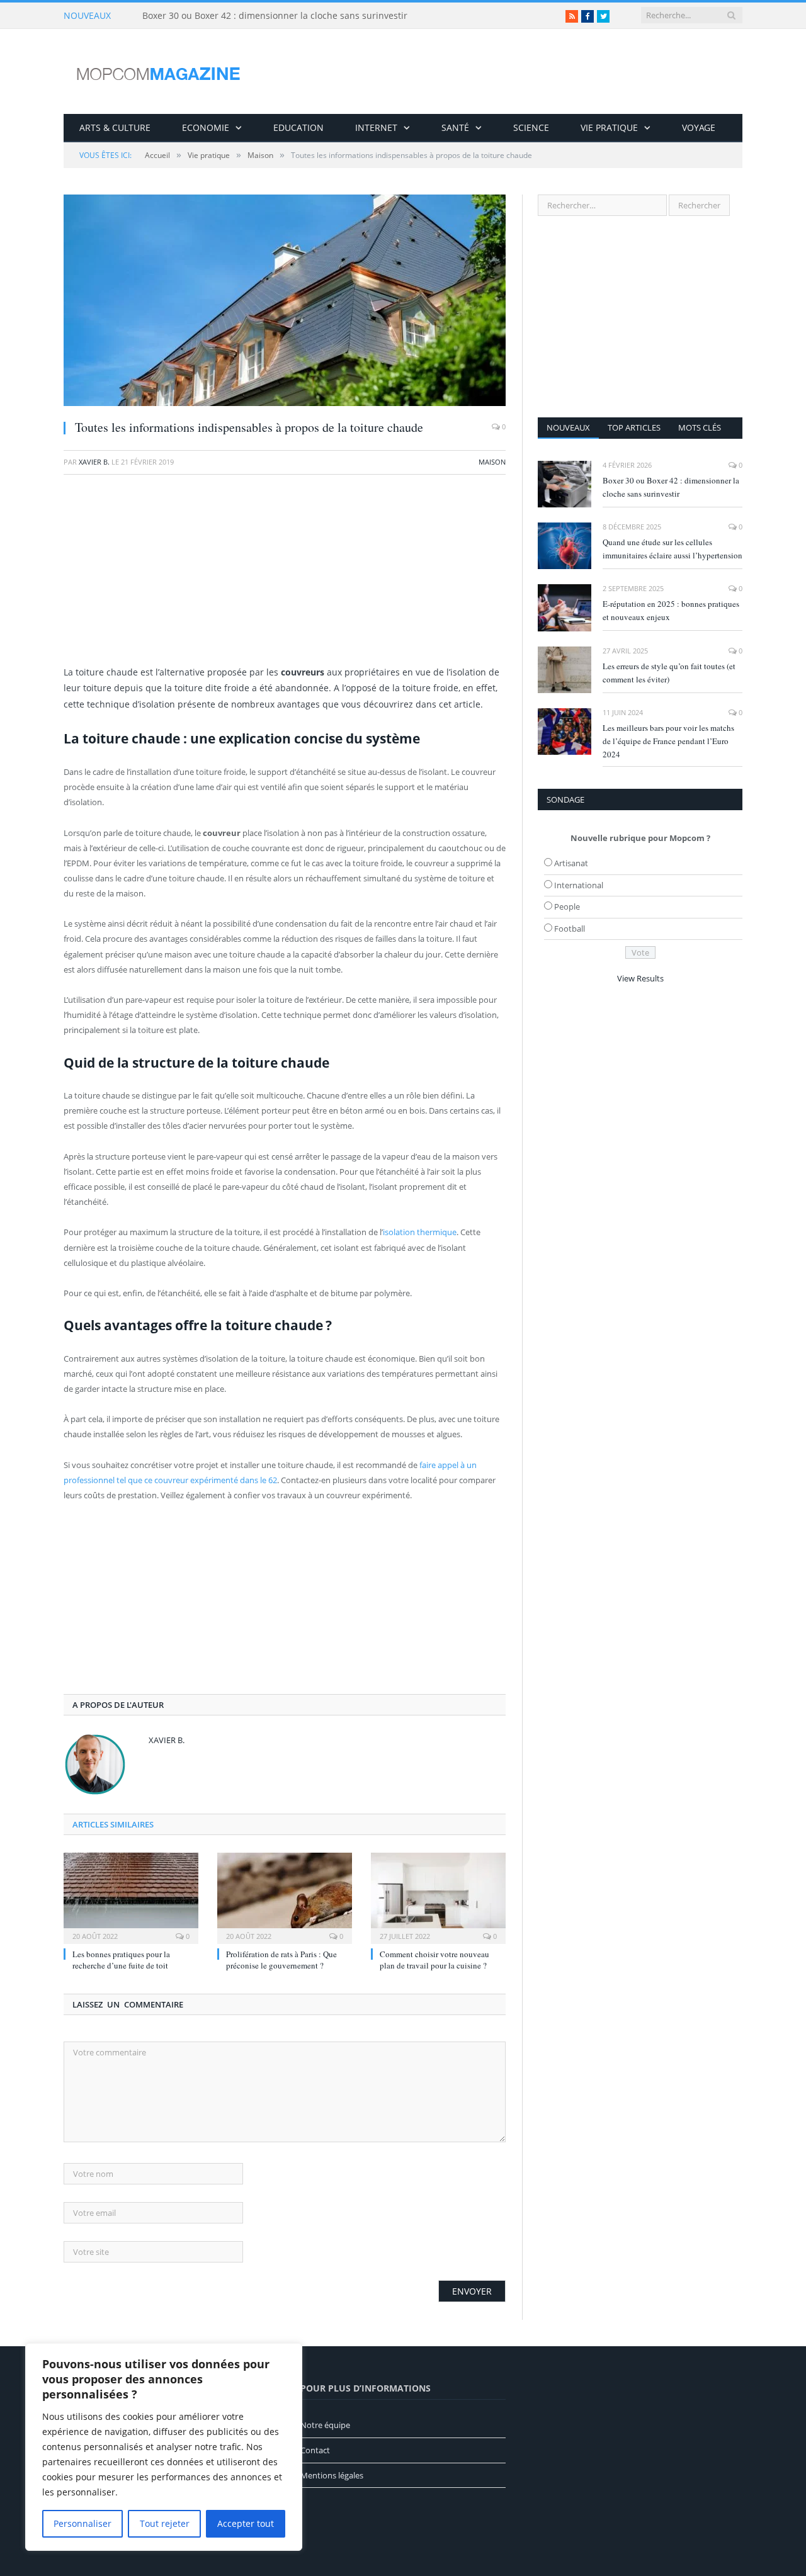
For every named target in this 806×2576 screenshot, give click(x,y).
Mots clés (700, 427)
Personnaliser (82, 2523)
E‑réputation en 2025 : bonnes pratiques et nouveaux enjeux (671, 610)
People (567, 907)
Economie (206, 127)
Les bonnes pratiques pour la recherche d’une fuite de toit (121, 1960)
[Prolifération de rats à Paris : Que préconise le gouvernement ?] (285, 1897)
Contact (315, 2450)
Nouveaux (568, 427)
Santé (455, 127)
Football (570, 929)
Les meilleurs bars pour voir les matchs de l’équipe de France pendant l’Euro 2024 (668, 741)
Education (298, 127)
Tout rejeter (165, 2523)
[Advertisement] (285, 576)
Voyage (699, 127)
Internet (376, 127)
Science (531, 127)
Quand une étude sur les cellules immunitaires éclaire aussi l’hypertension (673, 549)
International (579, 885)
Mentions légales (332, 2475)
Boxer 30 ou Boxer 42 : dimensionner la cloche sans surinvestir (275, 16)
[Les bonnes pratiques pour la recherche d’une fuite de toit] (131, 1897)
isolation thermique (420, 1232)
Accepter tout (246, 2523)
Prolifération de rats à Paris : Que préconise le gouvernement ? (281, 1960)
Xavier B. (94, 462)
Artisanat (571, 863)
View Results (640, 978)
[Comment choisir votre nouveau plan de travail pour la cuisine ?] (438, 1897)
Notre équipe (325, 2425)
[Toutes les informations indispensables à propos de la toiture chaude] (285, 302)
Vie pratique (609, 127)
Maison (492, 462)
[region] (164, 2447)
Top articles (634, 427)
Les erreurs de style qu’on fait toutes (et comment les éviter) (669, 673)
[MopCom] (158, 71)
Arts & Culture (115, 127)
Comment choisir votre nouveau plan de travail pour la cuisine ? (434, 1960)
